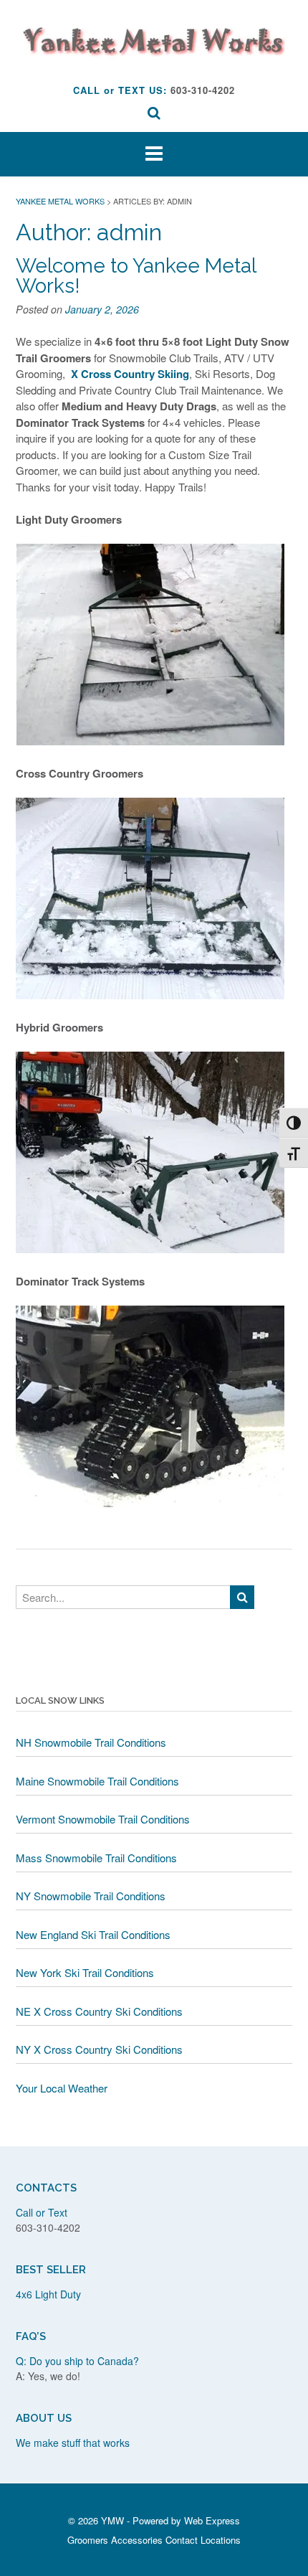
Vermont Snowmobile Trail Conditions (103, 1819)
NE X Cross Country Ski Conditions (99, 2011)
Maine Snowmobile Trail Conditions (97, 1781)
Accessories (137, 2540)
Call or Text (42, 2212)
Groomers (88, 2540)
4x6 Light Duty (48, 2294)
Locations (221, 2540)
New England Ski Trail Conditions (93, 1934)
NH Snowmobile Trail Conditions (91, 1742)
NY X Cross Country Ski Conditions (99, 2049)
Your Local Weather (62, 2088)
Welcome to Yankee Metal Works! (136, 276)
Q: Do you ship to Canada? (77, 2361)
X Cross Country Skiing (130, 374)
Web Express (212, 2520)
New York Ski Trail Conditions (85, 1972)
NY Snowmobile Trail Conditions (91, 1896)
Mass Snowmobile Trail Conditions (96, 1858)
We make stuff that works (73, 2443)
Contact (182, 2540)
